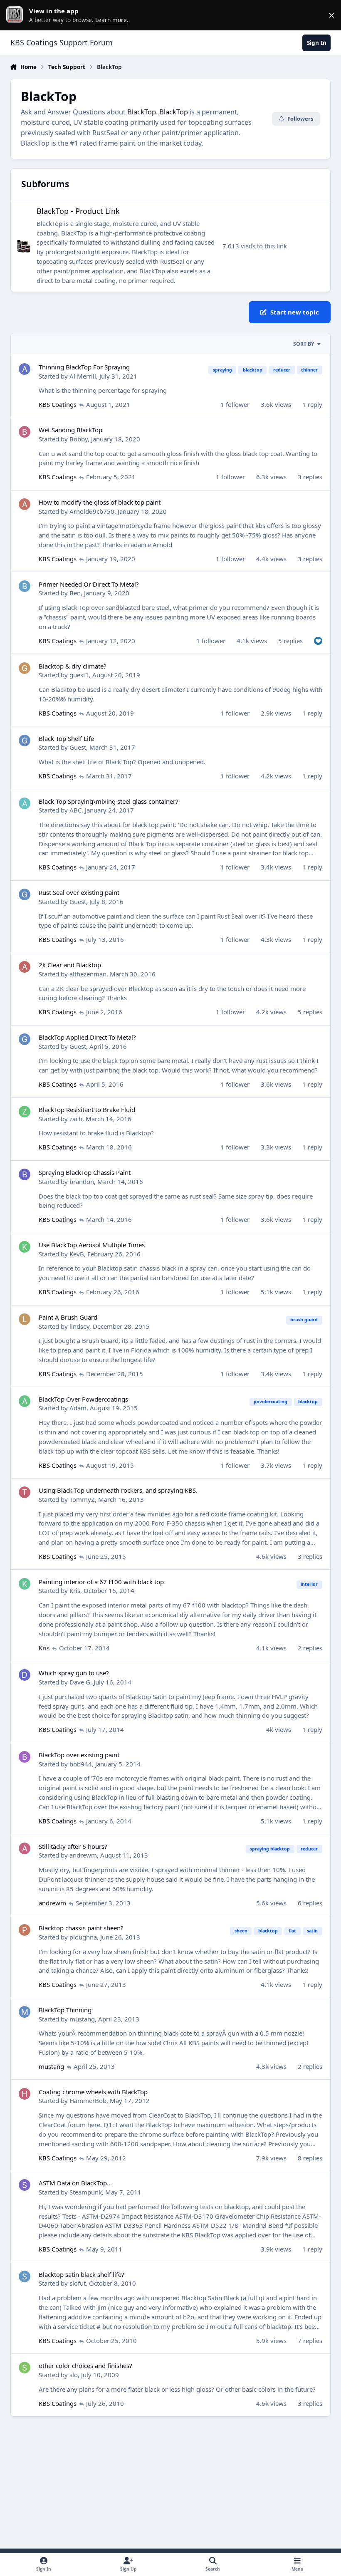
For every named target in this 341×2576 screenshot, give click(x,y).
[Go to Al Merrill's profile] (25, 369)
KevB (77, 1254)
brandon (82, 1181)
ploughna (83, 1937)
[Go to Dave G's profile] (25, 1675)
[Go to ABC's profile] (25, 803)
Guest (78, 747)
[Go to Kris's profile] (25, 1584)
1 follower (235, 404)
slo (74, 2375)
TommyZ (82, 1499)
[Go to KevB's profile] (25, 1247)
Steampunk (86, 2192)
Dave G (80, 1682)
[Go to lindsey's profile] (25, 1319)
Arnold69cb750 (92, 511)
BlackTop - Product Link (78, 211)
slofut (78, 2283)
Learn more (17, 15)
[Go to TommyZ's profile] (25, 1492)
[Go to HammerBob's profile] (25, 2094)
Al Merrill (83, 376)
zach (76, 1119)
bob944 (81, 1764)
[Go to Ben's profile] (25, 586)
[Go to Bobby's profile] (25, 432)
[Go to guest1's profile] (25, 668)
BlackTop (142, 112)
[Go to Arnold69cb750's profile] (25, 504)
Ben (75, 593)
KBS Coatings (58, 404)
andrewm (83, 1855)
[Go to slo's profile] (25, 2368)
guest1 (79, 675)
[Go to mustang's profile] (25, 2012)
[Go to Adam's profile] (25, 1401)
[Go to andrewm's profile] (25, 1848)
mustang (82, 2019)
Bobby (79, 439)
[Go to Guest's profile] (25, 741)
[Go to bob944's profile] (25, 1757)
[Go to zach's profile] (25, 1112)
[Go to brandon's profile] (25, 1174)
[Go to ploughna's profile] (25, 1930)
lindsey (79, 1326)
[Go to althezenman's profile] (25, 967)
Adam (78, 1408)
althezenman (88, 974)
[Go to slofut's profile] (25, 2276)
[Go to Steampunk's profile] (25, 2185)
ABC (75, 810)
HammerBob (88, 2100)
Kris (75, 1590)
